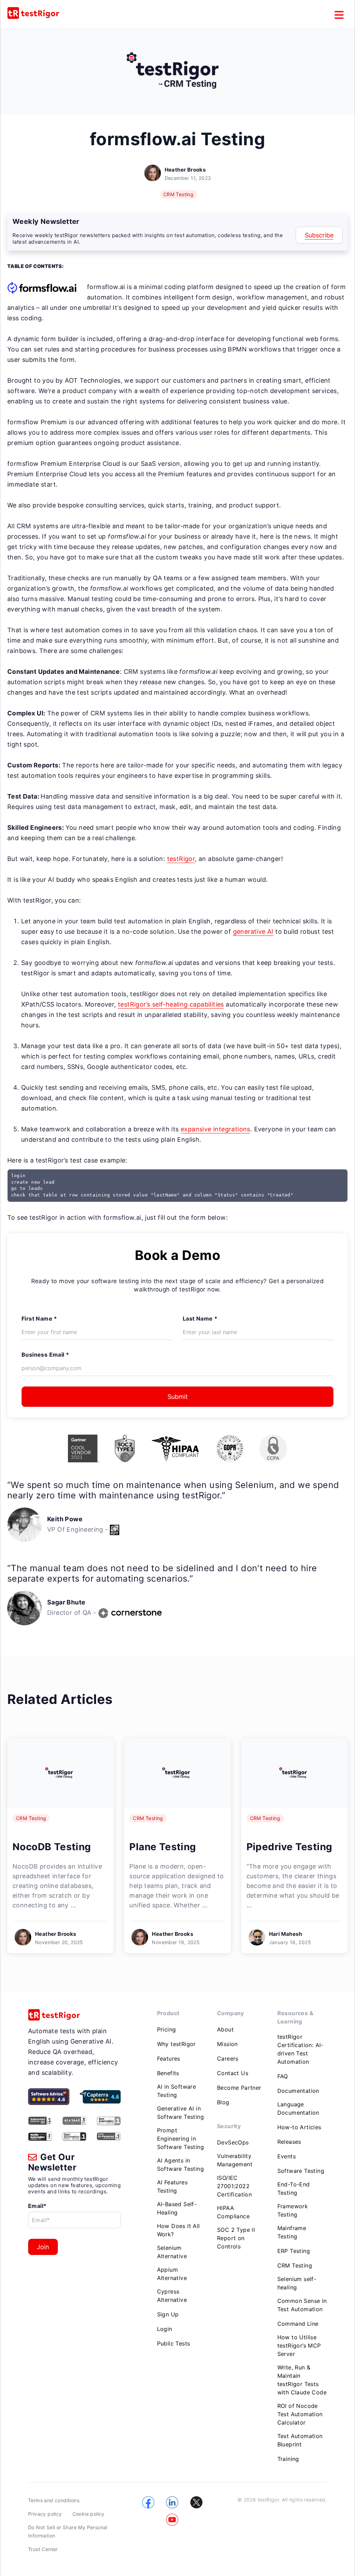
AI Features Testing (172, 2186)
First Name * (39, 1319)
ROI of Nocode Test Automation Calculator (300, 2414)
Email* (37, 2206)
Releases (289, 2142)
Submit (178, 1397)
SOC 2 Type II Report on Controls (236, 2238)
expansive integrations (215, 1129)
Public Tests (174, 2343)
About (225, 2029)
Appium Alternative (172, 2274)
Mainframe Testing (292, 2232)
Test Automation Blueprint (300, 2440)
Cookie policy (89, 2514)
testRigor (181, 859)
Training (288, 2459)
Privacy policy (45, 2514)
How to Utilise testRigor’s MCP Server (299, 2346)
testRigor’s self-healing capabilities (171, 1004)
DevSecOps (233, 2142)
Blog (223, 2102)
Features (169, 2059)
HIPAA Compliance (233, 2212)
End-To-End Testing (294, 2188)
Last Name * (200, 1319)
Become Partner (239, 2088)
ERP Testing (294, 2251)
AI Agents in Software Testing (180, 2165)
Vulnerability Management (235, 2160)
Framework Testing (293, 2210)
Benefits (168, 2073)
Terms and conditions (54, 2500)
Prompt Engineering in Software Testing (180, 2139)
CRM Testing (178, 194)
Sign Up (168, 2314)
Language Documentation (298, 2108)
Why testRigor (176, 2044)
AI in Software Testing (177, 2091)
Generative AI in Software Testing (180, 2113)
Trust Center (43, 2549)
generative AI (253, 932)
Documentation (298, 2091)
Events (287, 2156)
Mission (227, 2044)
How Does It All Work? (179, 2230)
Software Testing (301, 2171)
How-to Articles (299, 2127)
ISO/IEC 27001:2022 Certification (234, 2186)
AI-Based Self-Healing (177, 2208)
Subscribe (319, 235)
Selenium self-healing (297, 2283)
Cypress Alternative (172, 2296)
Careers (228, 2059)
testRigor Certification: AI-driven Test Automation (300, 2049)
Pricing (167, 2029)
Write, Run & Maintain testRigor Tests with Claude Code (302, 2380)
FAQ (283, 2076)
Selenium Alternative (172, 2252)
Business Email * (45, 1355)
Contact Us (233, 2073)
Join (43, 2247)
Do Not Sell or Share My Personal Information (68, 2531)
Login (165, 2329)
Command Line (298, 2324)
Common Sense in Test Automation (302, 2305)
